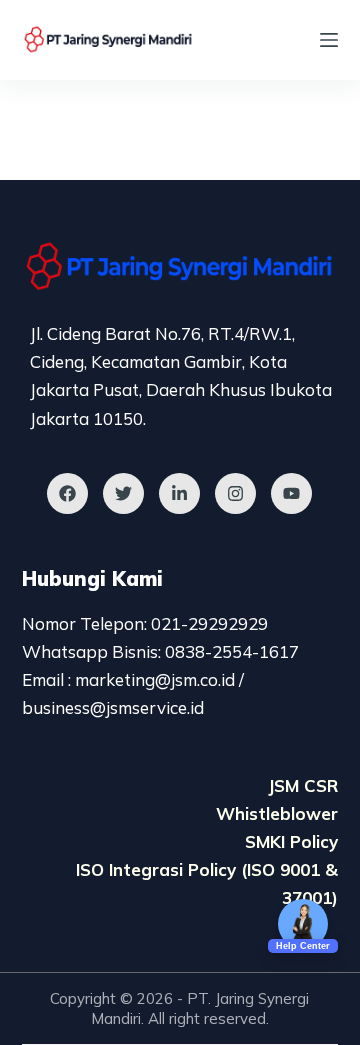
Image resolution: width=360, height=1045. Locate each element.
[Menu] (329, 40)
